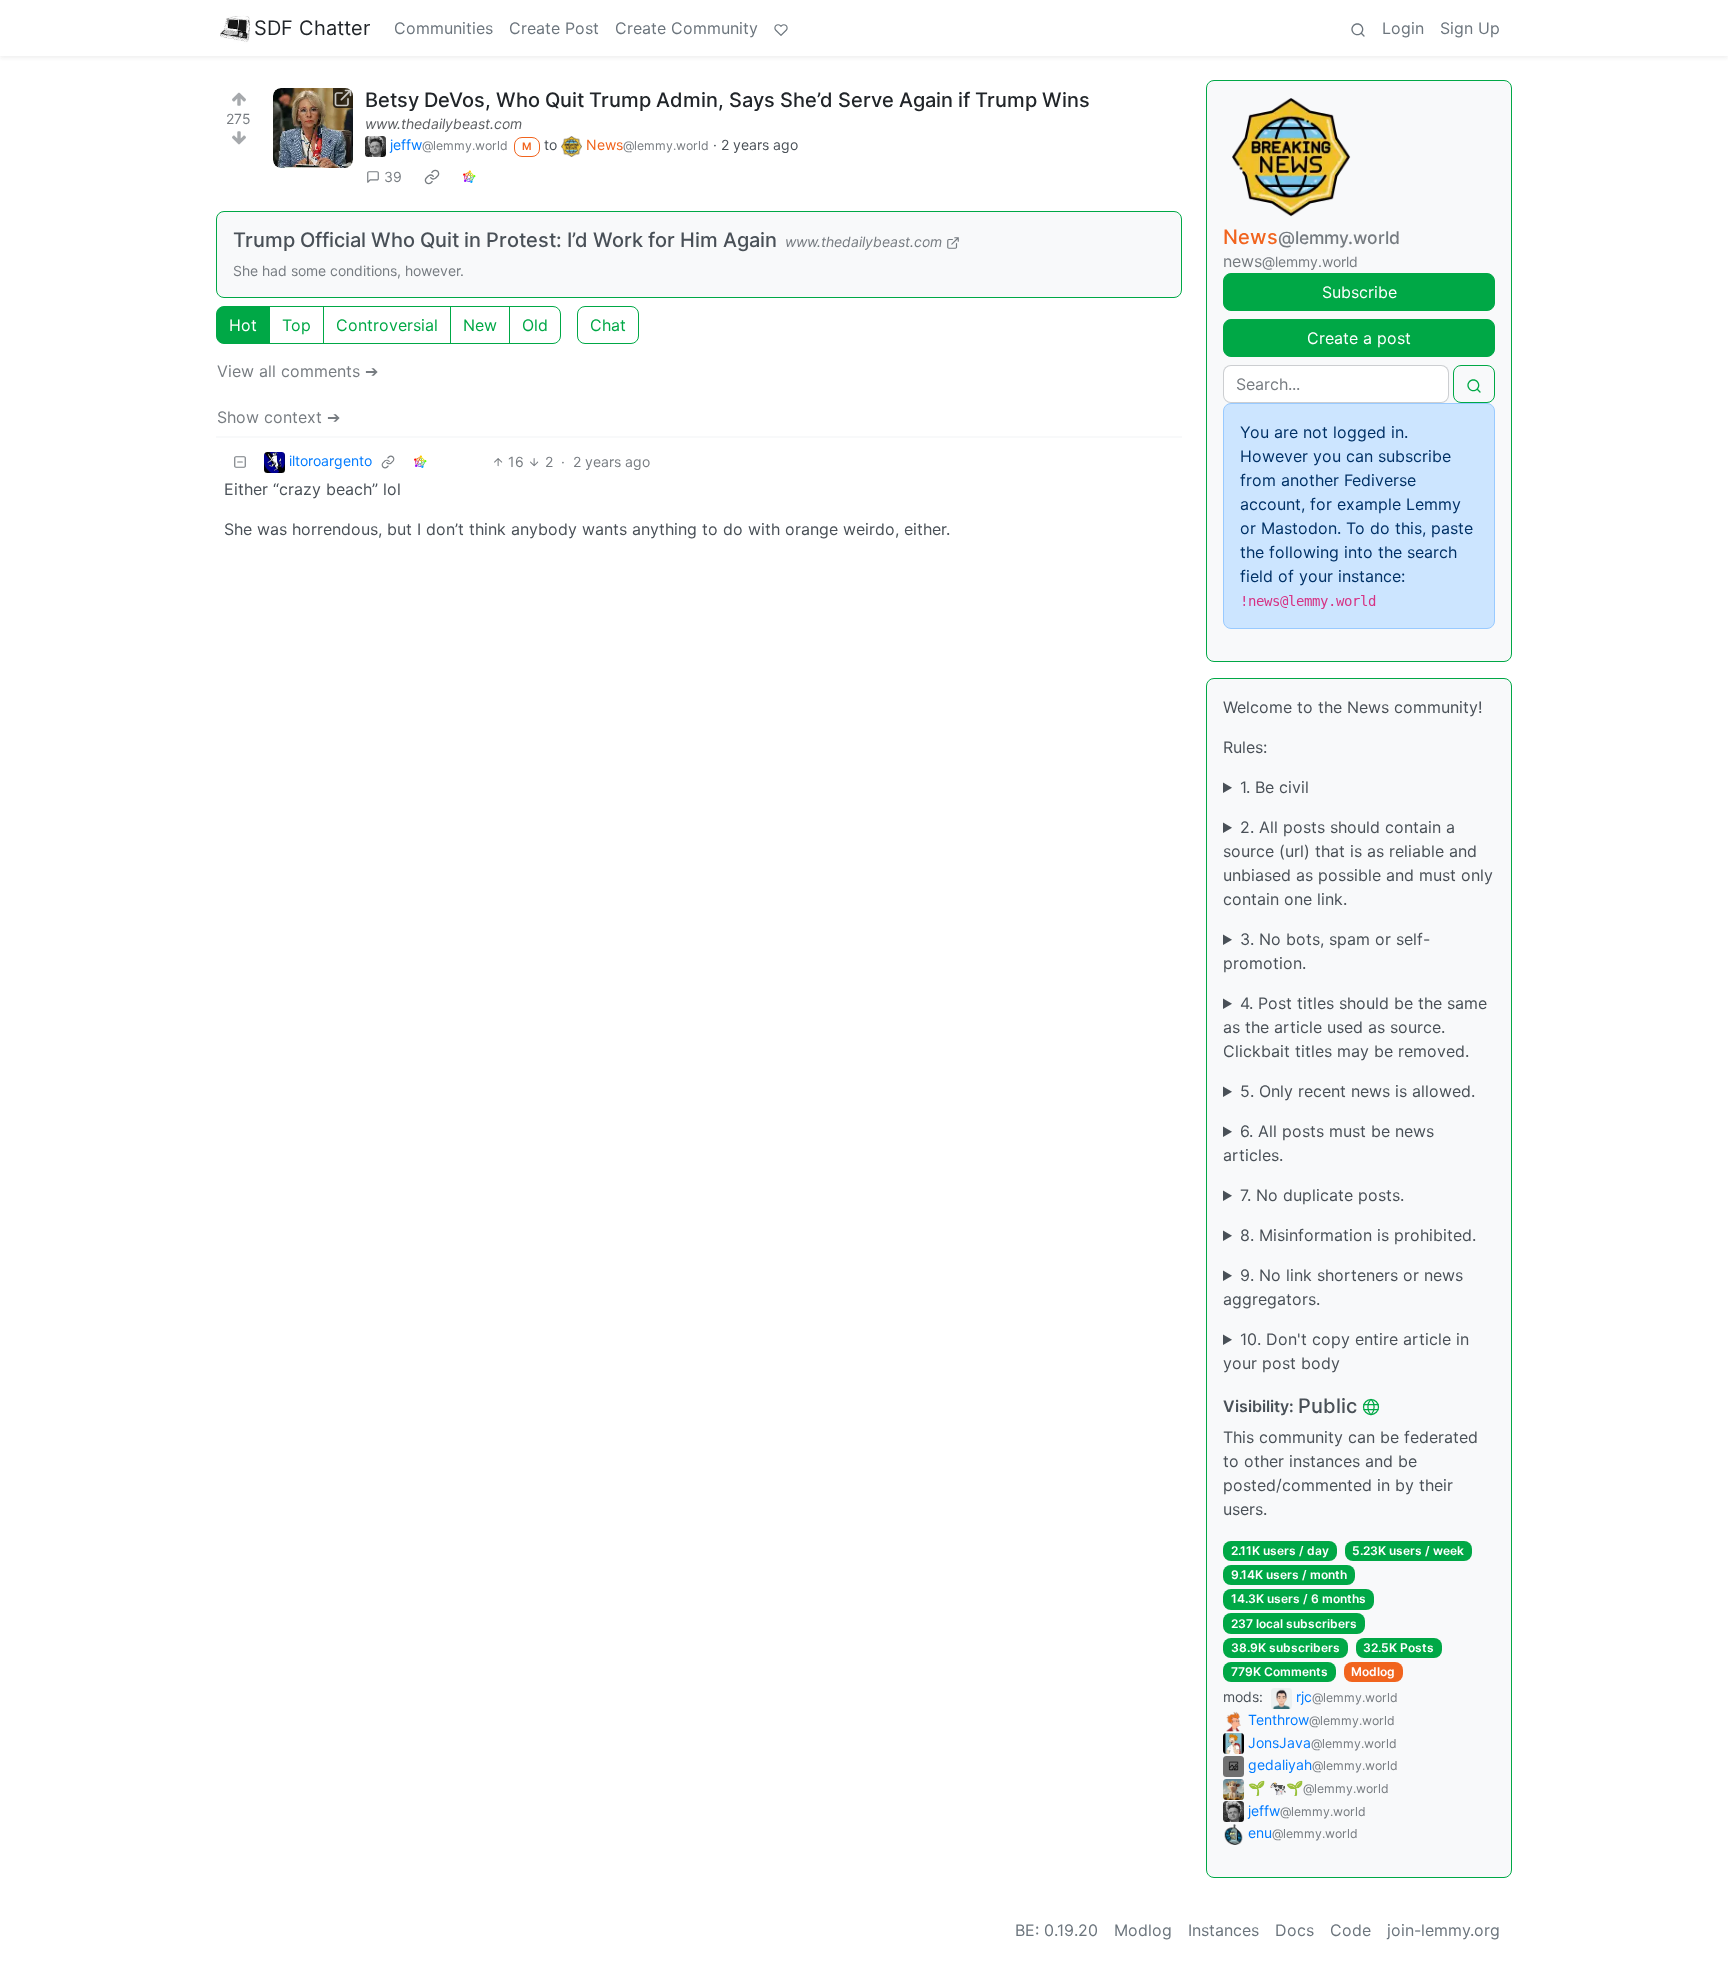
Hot (243, 325)
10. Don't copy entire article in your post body (1346, 1351)
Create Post (554, 28)
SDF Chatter (312, 28)
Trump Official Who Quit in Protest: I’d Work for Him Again (505, 240)
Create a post (1359, 338)
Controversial (387, 325)
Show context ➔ (278, 417)
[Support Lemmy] (781, 28)
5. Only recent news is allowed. (1357, 1091)
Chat (608, 325)
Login (1403, 28)
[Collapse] (240, 461)
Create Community (686, 28)
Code (1350, 1930)
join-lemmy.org (1443, 1930)
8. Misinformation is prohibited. (1358, 1235)
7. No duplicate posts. (1322, 1195)
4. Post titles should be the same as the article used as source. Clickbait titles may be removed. (1355, 1027)
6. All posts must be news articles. (1328, 1143)
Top (296, 325)
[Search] (1358, 28)
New (480, 325)
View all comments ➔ (297, 371)
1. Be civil (1274, 787)
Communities (443, 28)
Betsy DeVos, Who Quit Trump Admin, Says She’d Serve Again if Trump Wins (727, 100)
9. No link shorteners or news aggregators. (1343, 1287)
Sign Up (1470, 28)
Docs (1294, 1930)
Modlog (1373, 1671)
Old (535, 325)
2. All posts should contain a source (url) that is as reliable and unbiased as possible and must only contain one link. (1358, 863)
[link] (432, 176)
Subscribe (1359, 292)
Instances (1223, 1930)
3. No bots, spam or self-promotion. (1326, 951)
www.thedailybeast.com (443, 123)
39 (393, 176)
